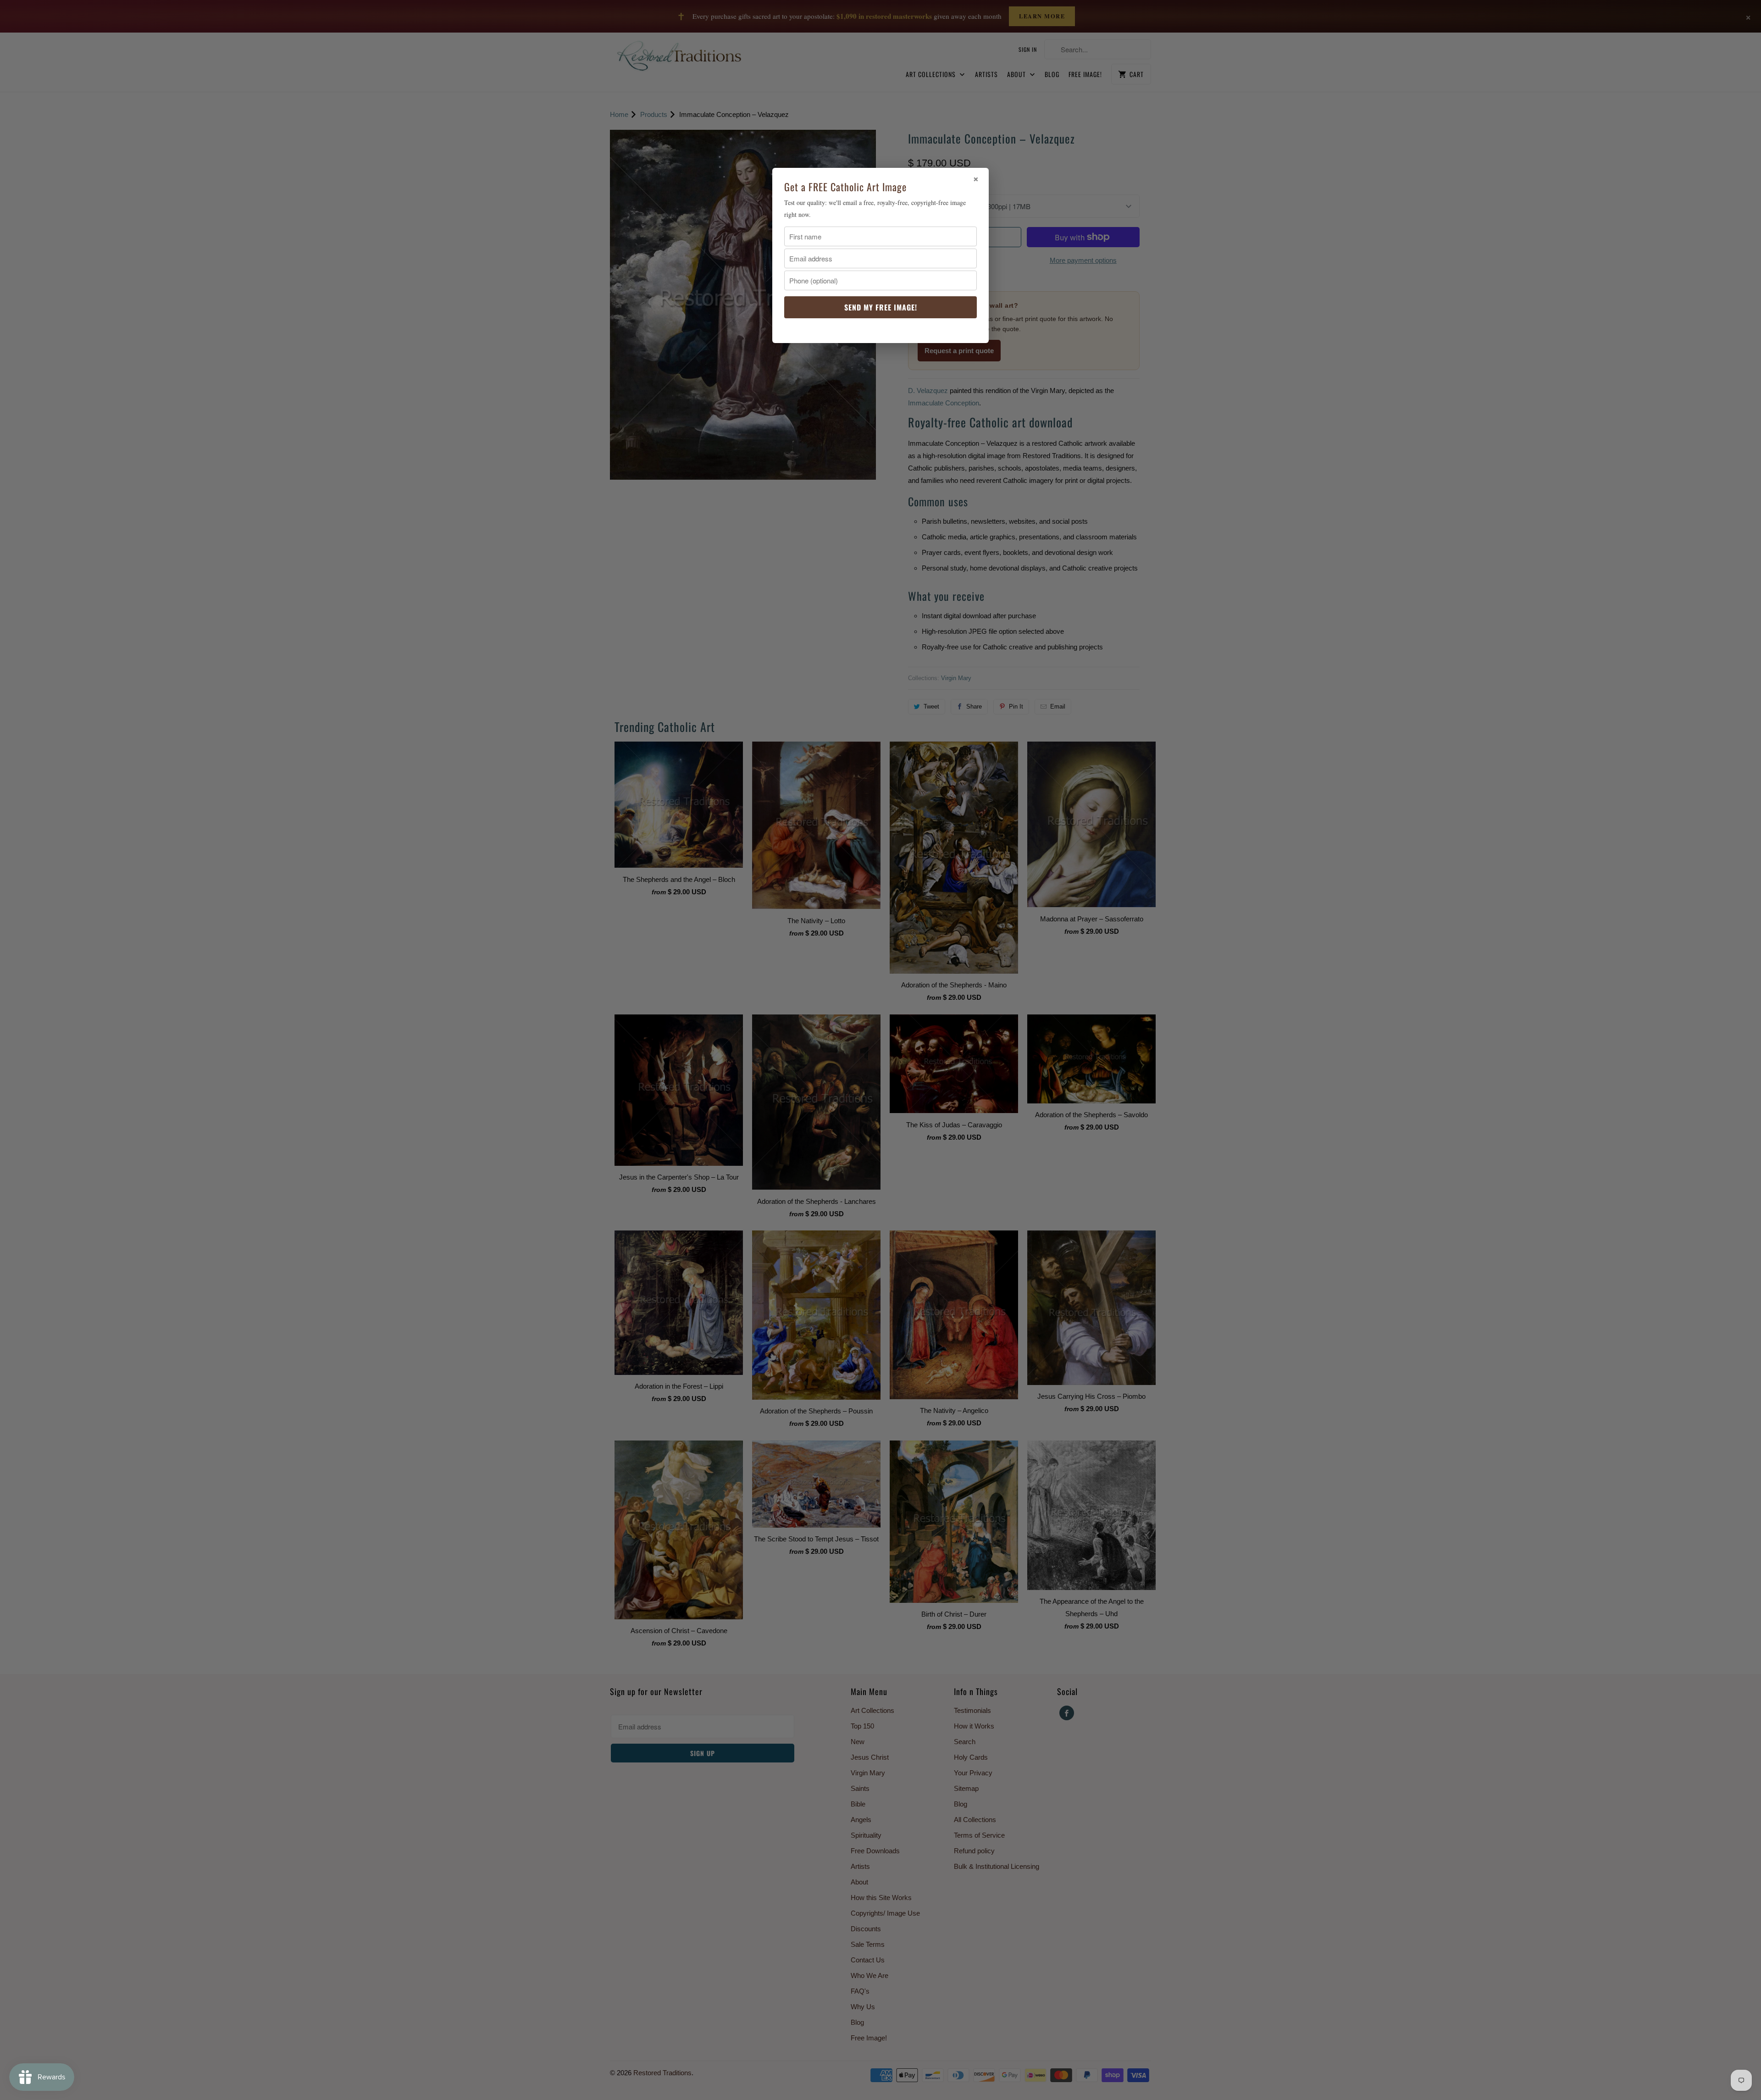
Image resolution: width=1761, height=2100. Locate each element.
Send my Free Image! (881, 307)
